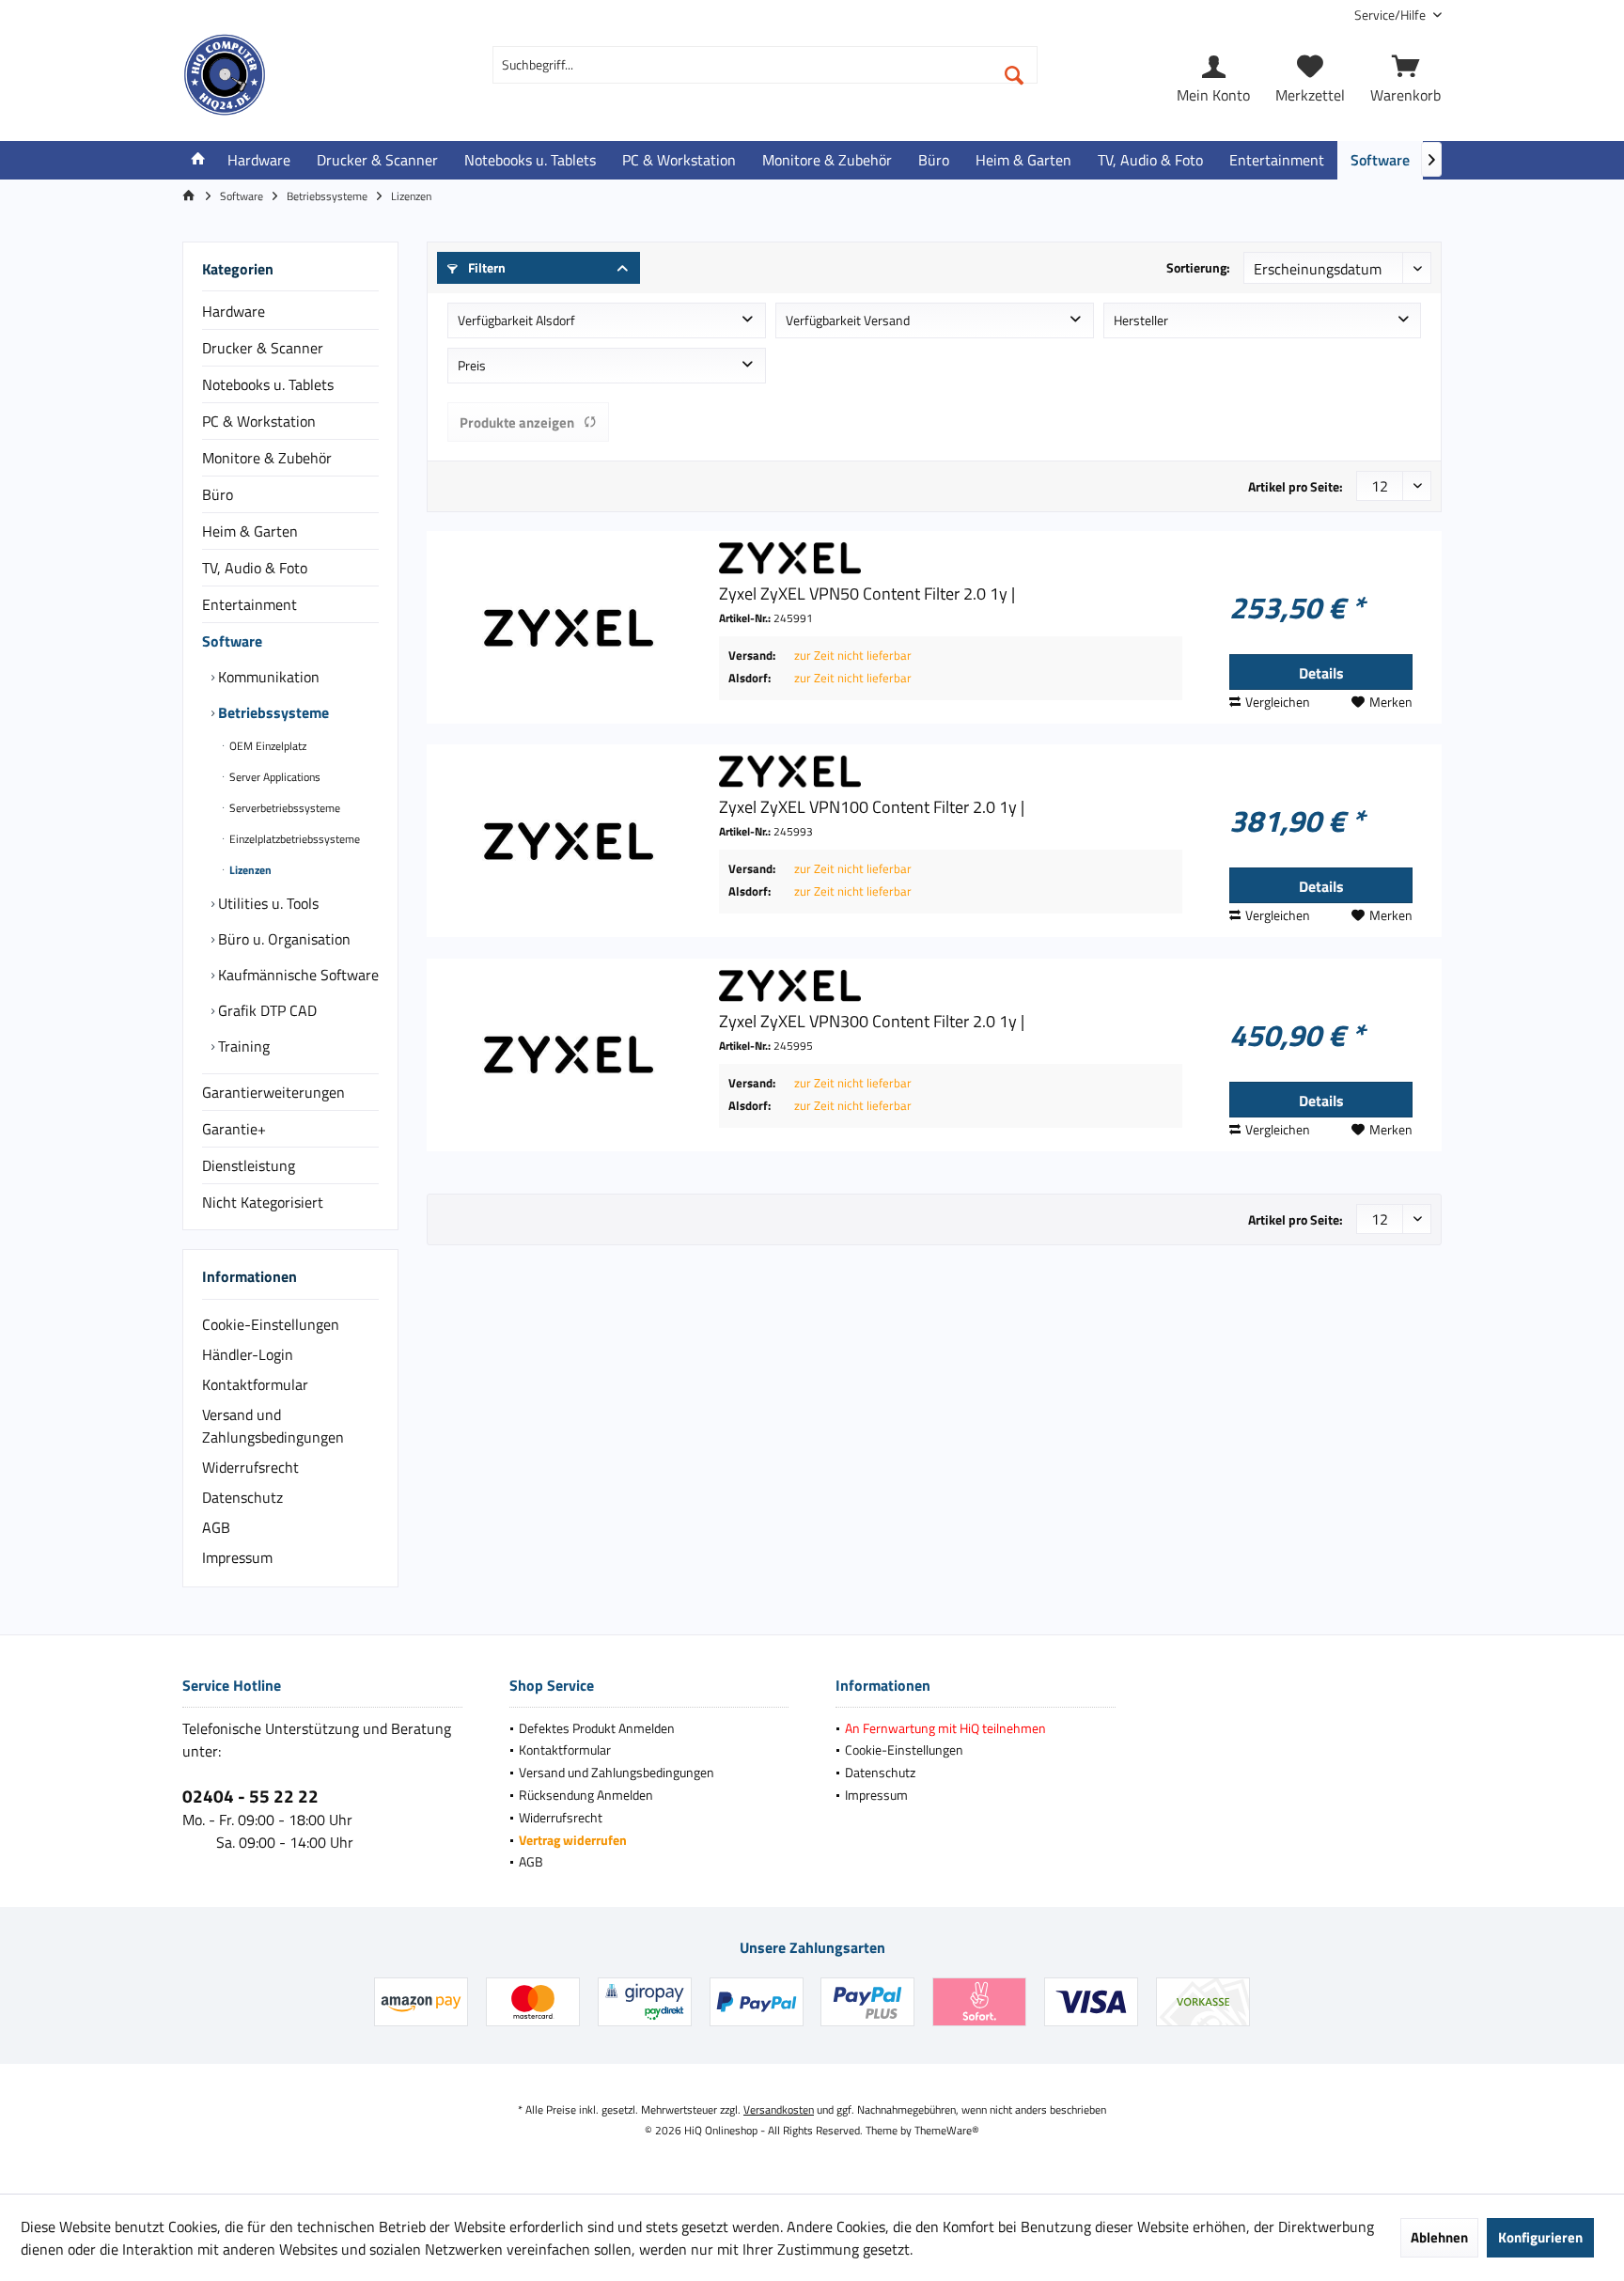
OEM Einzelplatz (266, 746)
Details (1321, 673)
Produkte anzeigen (517, 422)
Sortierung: (1198, 267)
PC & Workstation (259, 421)
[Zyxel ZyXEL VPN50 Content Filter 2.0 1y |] (569, 627)
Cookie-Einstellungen (271, 1324)
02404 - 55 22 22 (250, 1796)
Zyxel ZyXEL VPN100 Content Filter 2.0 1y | (872, 807)
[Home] (198, 160)
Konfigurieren (1540, 2237)
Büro (218, 494)
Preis (472, 365)
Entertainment (250, 604)
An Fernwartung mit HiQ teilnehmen (945, 1728)
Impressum (237, 1557)
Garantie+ (234, 1129)
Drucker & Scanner (263, 348)
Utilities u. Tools (266, 903)
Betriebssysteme (272, 712)
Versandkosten (779, 2109)
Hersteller (1141, 320)
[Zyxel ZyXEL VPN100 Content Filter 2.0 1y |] (569, 841)
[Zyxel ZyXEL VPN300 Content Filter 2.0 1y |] (569, 1055)
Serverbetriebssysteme (283, 808)
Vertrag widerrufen (573, 1840)
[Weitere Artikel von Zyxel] (951, 558)
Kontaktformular (255, 1384)
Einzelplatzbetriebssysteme (293, 839)
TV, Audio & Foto (255, 568)
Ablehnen (1439, 2237)
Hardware (234, 311)
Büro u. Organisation (282, 939)
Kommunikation (267, 677)
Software (232, 641)
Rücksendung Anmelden (586, 1795)
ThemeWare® (947, 2130)
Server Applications (273, 777)
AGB (216, 1527)
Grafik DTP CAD (265, 1010)
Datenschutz (242, 1497)
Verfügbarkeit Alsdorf (516, 320)
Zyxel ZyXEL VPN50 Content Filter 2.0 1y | (867, 594)
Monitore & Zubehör (267, 458)
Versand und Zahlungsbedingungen (273, 1426)
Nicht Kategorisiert (263, 1202)
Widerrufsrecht (250, 1467)
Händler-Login (248, 1354)
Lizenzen (249, 870)
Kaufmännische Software (297, 975)
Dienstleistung (249, 1165)
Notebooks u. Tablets (268, 384)
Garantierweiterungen (273, 1092)
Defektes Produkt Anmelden (597, 1728)
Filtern (485, 267)
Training (242, 1046)
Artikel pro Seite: (1296, 486)
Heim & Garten (250, 531)
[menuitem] (1391, 15)
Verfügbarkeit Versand (848, 320)
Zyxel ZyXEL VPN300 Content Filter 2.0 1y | (872, 1022)
